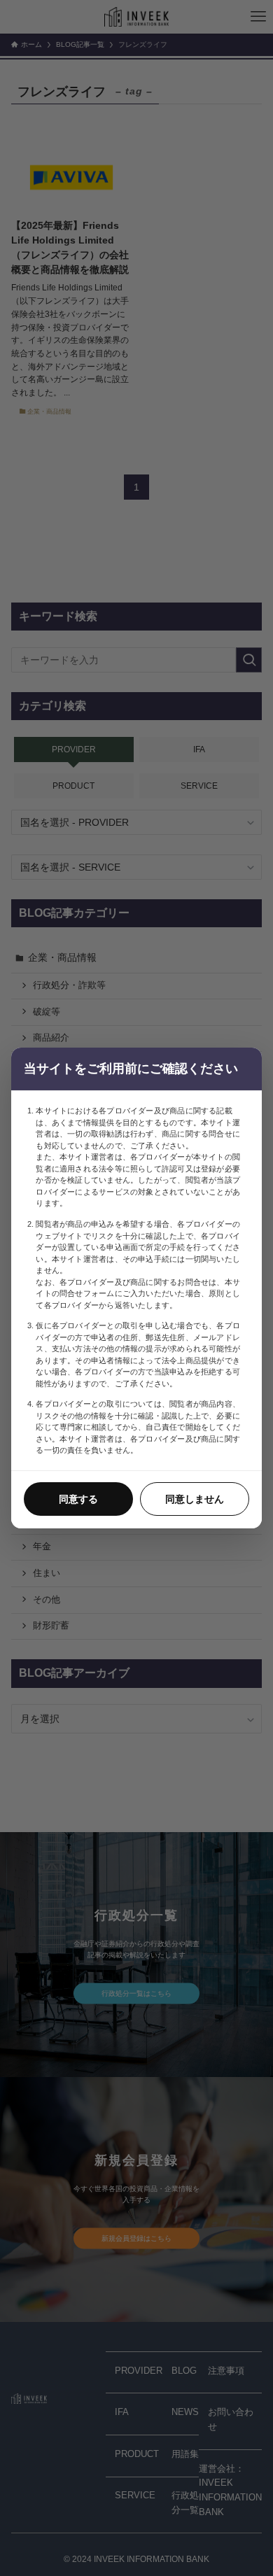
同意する (78, 1499)
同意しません (195, 1499)
